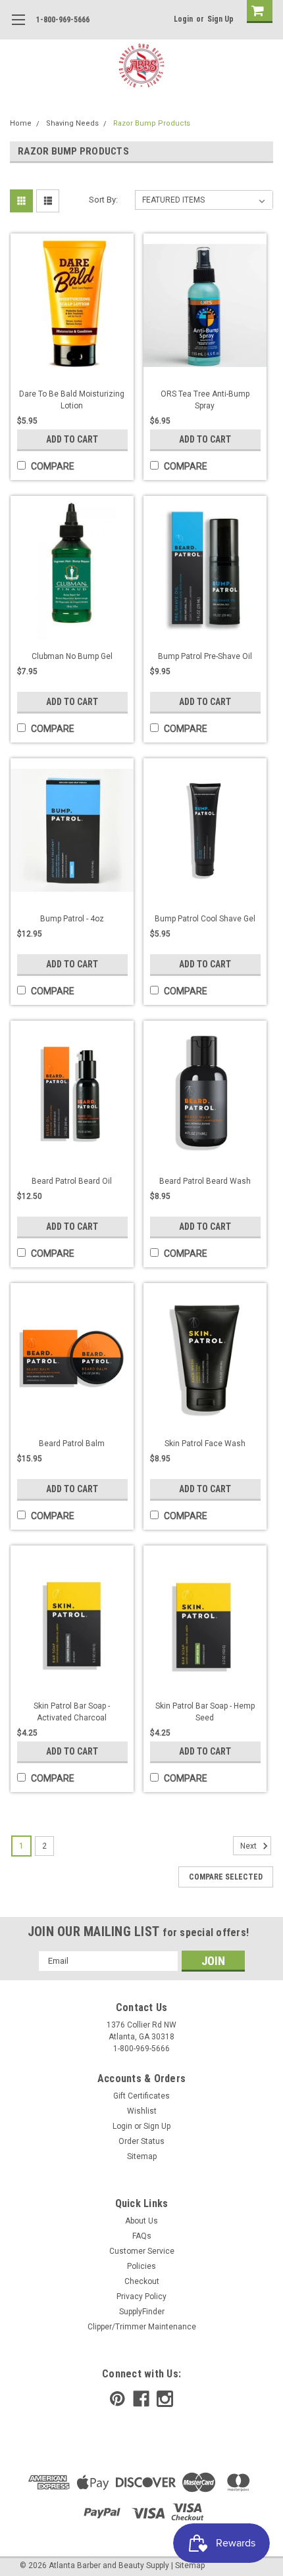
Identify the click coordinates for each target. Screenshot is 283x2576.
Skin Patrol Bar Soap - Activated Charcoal (72, 1712)
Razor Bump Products (152, 123)
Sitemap (142, 2156)
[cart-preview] (257, 12)
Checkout (142, 2281)
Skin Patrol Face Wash (205, 1444)
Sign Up (220, 19)
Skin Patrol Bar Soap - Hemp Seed (205, 1712)
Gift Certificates (141, 2096)
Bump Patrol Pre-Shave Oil (205, 656)
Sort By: (103, 200)
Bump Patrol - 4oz (72, 919)
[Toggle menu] (18, 28)
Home (21, 123)
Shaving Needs (72, 123)
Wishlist (142, 2111)
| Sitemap (188, 2565)
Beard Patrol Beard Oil (72, 1181)
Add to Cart (72, 439)
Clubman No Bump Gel (72, 656)
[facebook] (141, 2399)
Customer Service (142, 2251)
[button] (282, 2569)
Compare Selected (226, 1877)
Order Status (141, 2141)
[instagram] (165, 2399)
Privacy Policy (141, 2297)
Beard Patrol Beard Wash (205, 1181)
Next (249, 1846)
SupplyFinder (142, 2312)
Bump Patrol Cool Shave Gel (205, 919)
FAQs (142, 2236)
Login (183, 19)
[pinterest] (117, 2399)
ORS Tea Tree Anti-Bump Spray (205, 400)
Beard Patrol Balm (72, 1444)
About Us (141, 2221)
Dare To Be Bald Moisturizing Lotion (72, 400)
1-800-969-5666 (63, 20)
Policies (141, 2266)
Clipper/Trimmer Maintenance (142, 2327)
